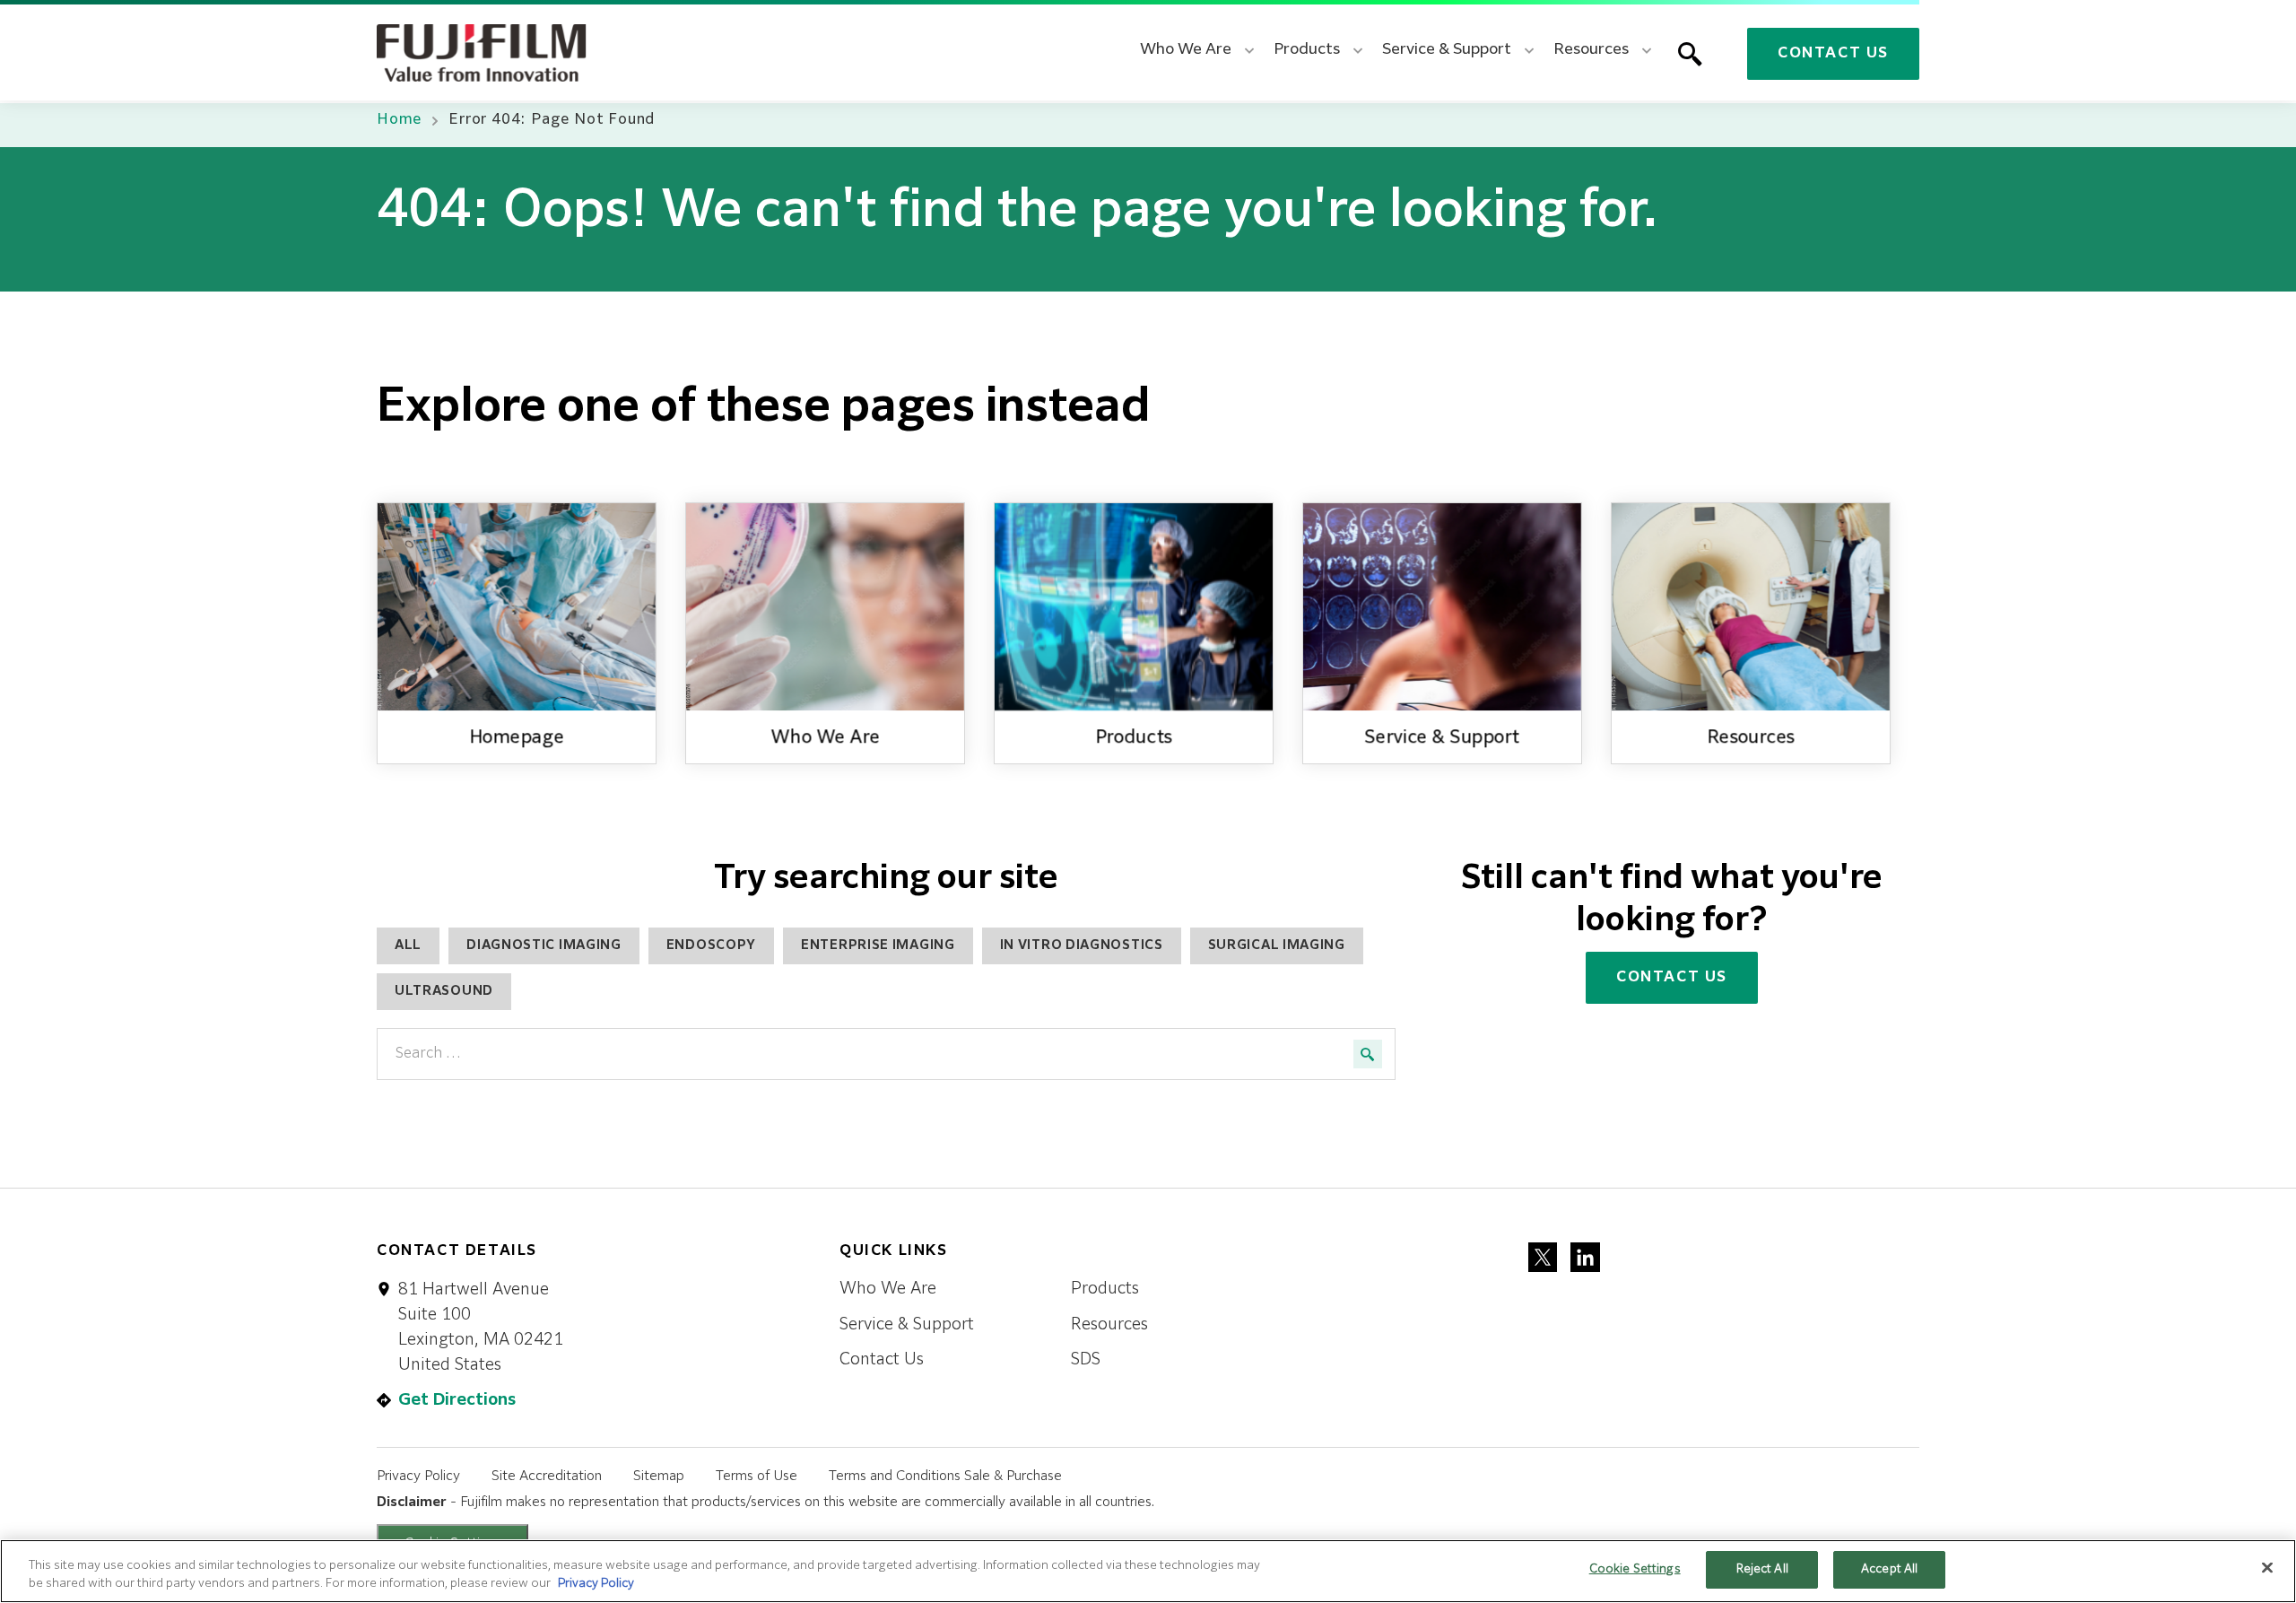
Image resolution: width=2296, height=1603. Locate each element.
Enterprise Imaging (878, 945)
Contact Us (1833, 54)
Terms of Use (757, 1476)
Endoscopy (711, 945)
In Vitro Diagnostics (1082, 945)
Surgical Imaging (1277, 945)
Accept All (1889, 1569)
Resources (1109, 1325)
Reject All (1762, 1569)
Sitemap (659, 1476)
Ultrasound (444, 991)
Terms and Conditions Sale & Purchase (945, 1476)
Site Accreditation (547, 1476)
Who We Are (888, 1289)
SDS (1086, 1360)
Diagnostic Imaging (544, 945)
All (408, 945)
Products (1105, 1289)
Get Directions (457, 1400)
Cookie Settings (1635, 1569)
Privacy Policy (418, 1476)
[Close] (2267, 1567)
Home (399, 120)
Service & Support (907, 1325)
